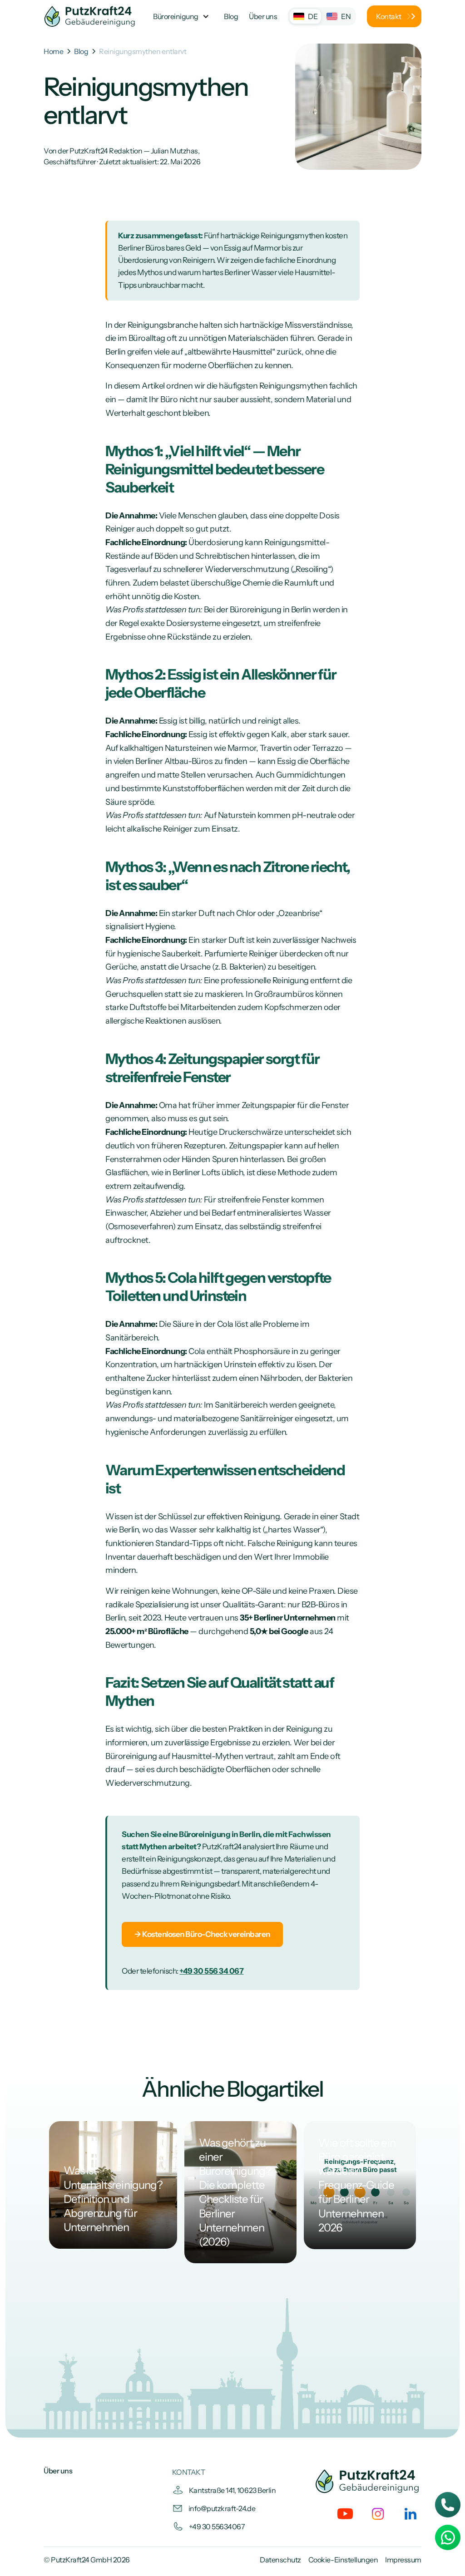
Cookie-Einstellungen (343, 2560)
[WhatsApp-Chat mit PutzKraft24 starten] (448, 2537)
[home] (90, 16)
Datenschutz (280, 2560)
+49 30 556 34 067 (211, 1971)
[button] (180, 16)
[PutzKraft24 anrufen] (448, 2505)
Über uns (58, 2471)
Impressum (403, 2560)
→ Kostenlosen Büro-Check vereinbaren (202, 1934)
